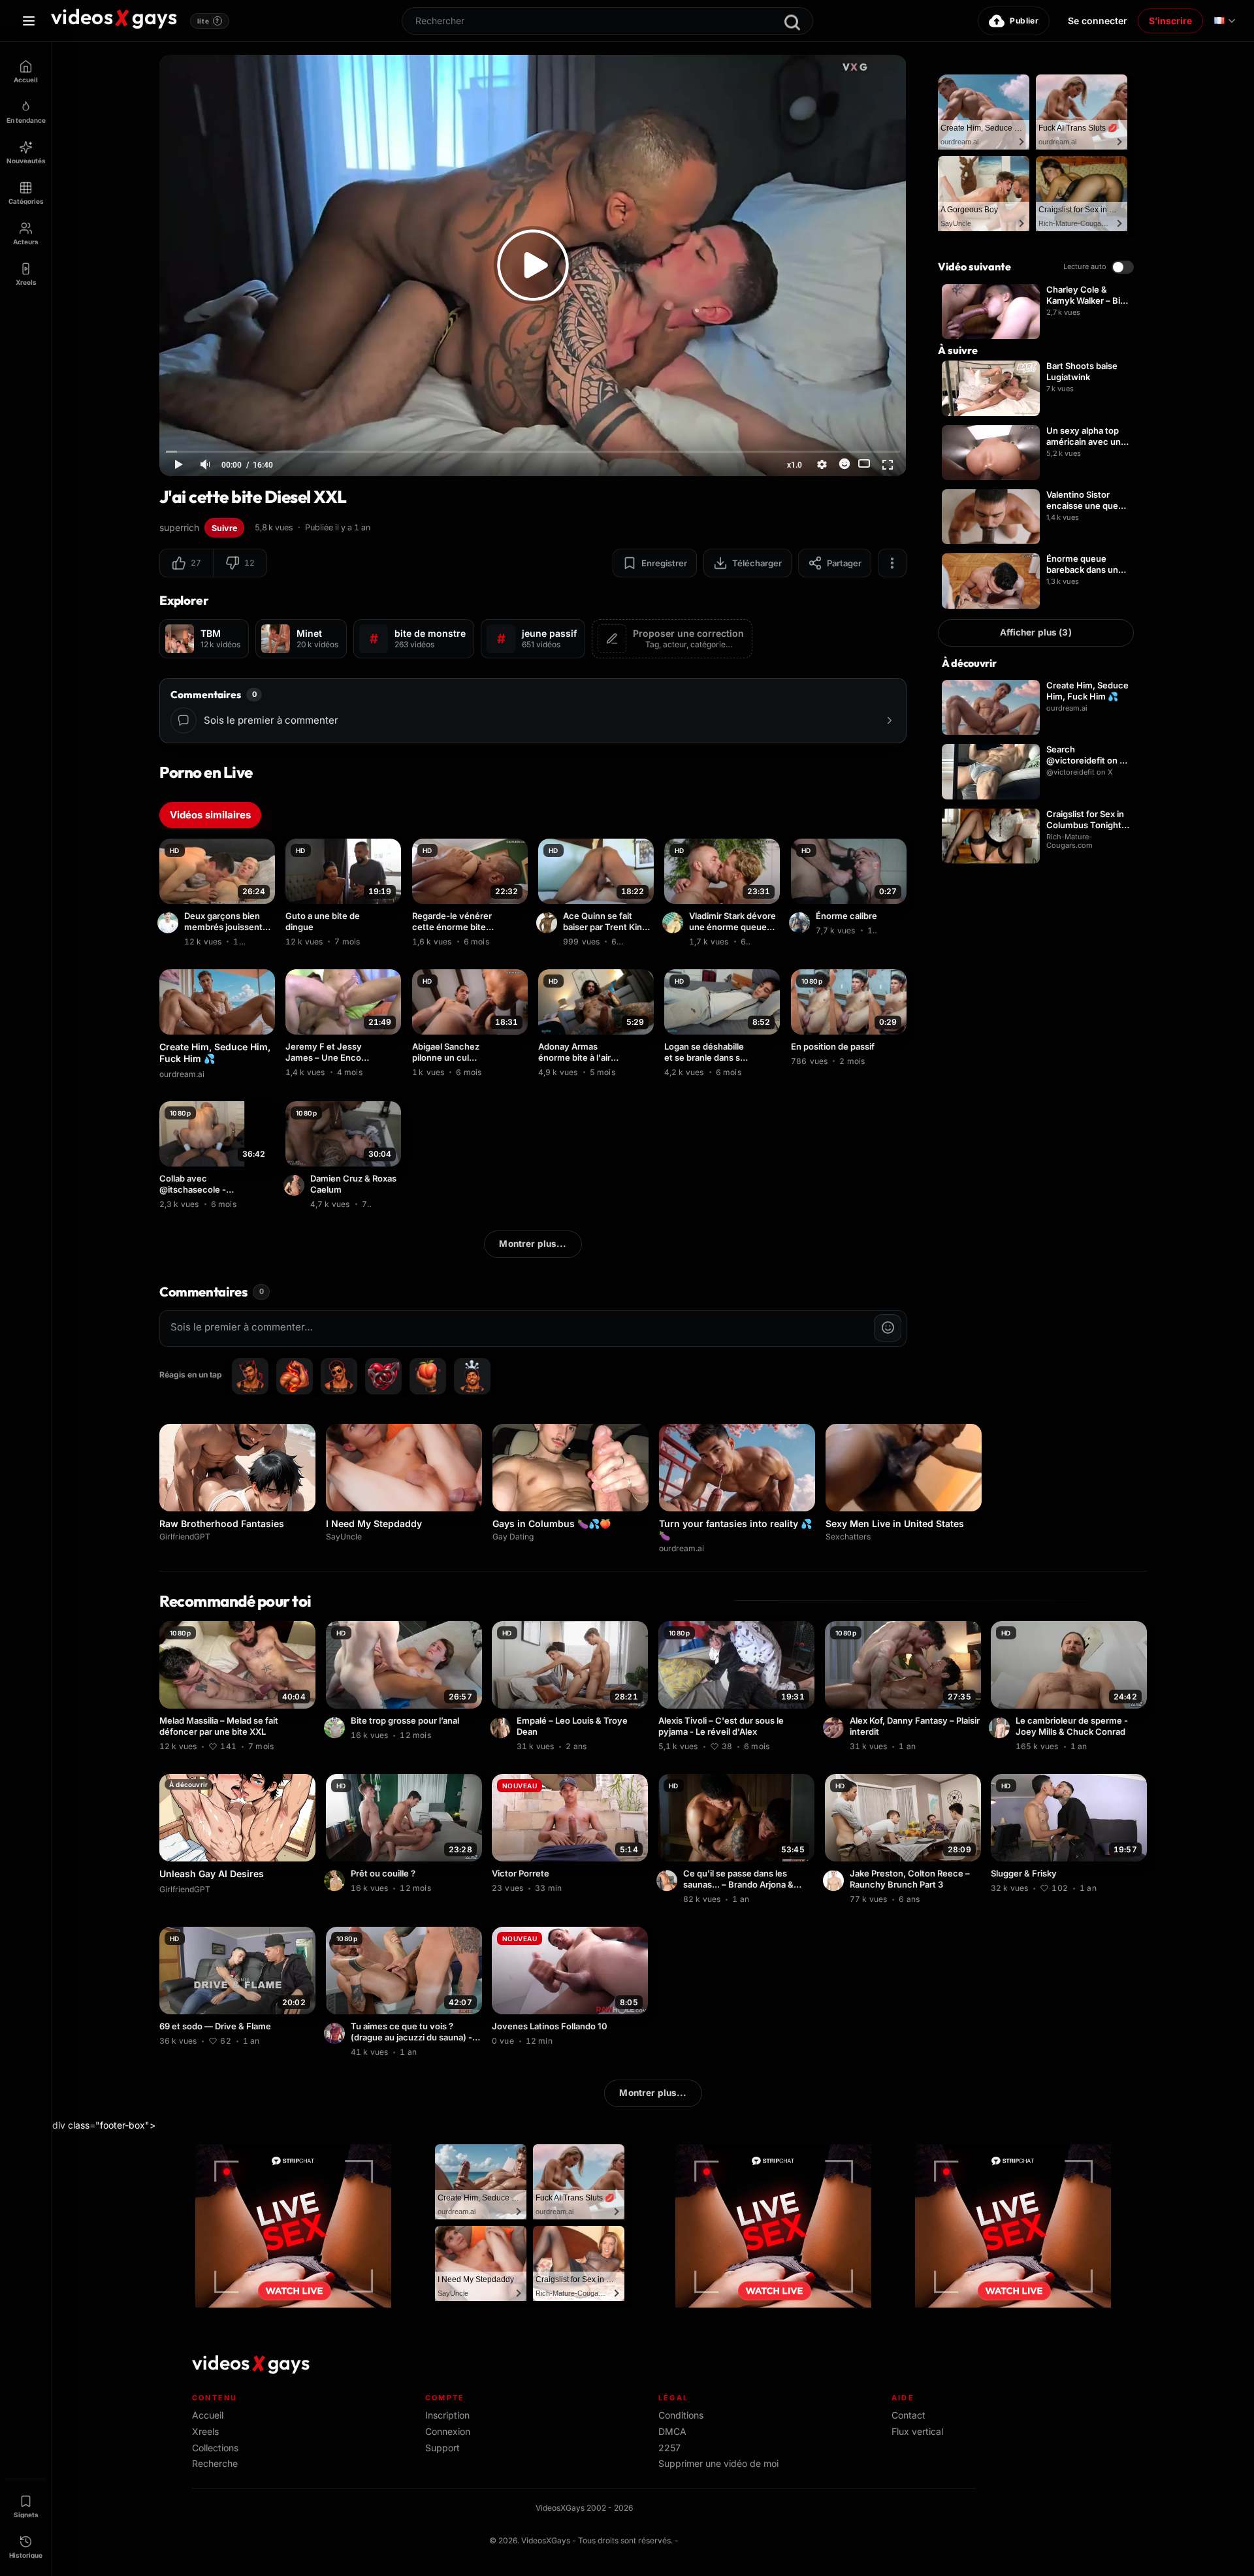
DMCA (672, 2431)
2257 (669, 2448)
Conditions (681, 2415)
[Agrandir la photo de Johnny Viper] (336, 2033)
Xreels (205, 2431)
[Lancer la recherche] (792, 22)
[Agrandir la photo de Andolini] (801, 923)
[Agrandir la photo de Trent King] (549, 923)
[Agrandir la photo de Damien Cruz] (296, 1185)
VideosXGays (546, 2540)
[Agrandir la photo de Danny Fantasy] (835, 1728)
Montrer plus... (533, 1244)
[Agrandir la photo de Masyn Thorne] (336, 1728)
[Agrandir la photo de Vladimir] (675, 923)
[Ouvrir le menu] (29, 21)
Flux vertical (917, 2431)
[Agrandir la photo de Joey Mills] (1001, 1728)
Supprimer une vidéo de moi (718, 2463)
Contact (908, 2415)
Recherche (215, 2463)
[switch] (1123, 267)
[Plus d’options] (892, 563)
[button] (186, 563)
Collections (215, 2448)
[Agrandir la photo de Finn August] (336, 1880)
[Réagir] (844, 464)
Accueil (208, 2415)
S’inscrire (1170, 21)
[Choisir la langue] (1225, 21)
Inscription (447, 2415)
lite (208, 21)
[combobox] (607, 21)
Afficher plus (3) (1036, 632)
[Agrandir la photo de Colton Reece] (835, 1880)
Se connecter (1098, 21)
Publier (1024, 21)
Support (442, 2448)
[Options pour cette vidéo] (267, 939)
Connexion (448, 2431)
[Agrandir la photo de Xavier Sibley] (170, 923)
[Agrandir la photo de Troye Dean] (502, 1728)
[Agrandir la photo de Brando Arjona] (669, 1880)
